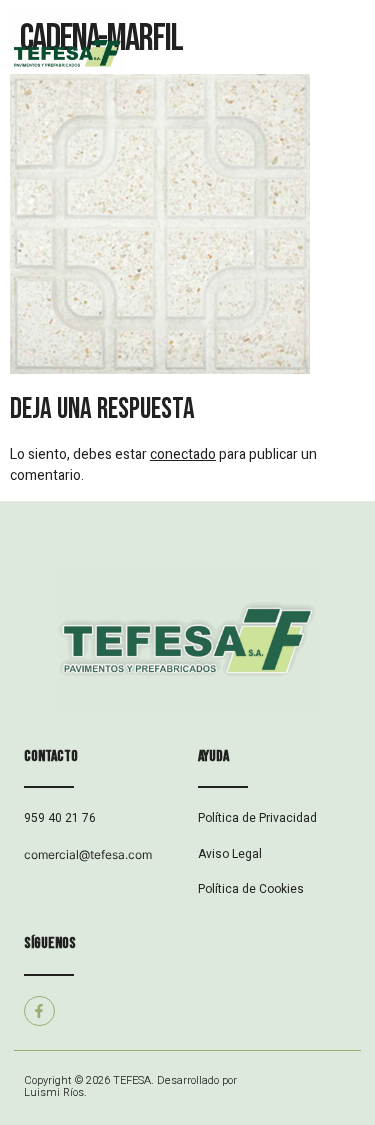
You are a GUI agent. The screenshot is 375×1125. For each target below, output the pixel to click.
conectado (183, 454)
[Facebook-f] (39, 1011)
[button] (281, 55)
